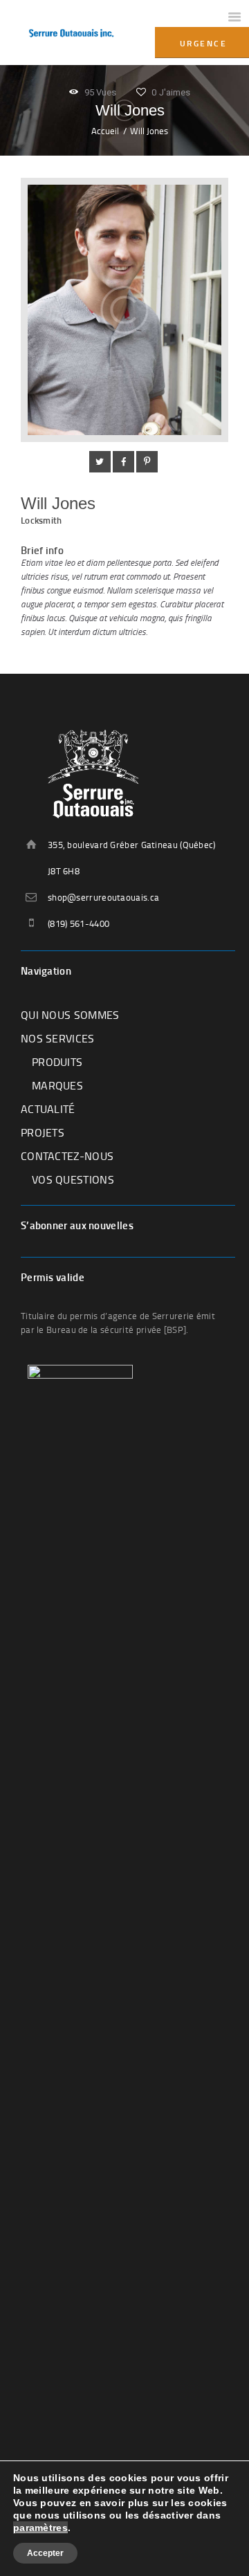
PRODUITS (57, 1062)
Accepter (45, 2553)
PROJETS (43, 1132)
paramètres (40, 2528)
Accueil (105, 131)
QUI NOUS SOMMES (70, 1015)
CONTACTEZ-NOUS (67, 1156)
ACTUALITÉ (48, 1109)
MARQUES (57, 1085)
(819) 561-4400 (79, 923)
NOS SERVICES (58, 1038)
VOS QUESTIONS (73, 1179)
